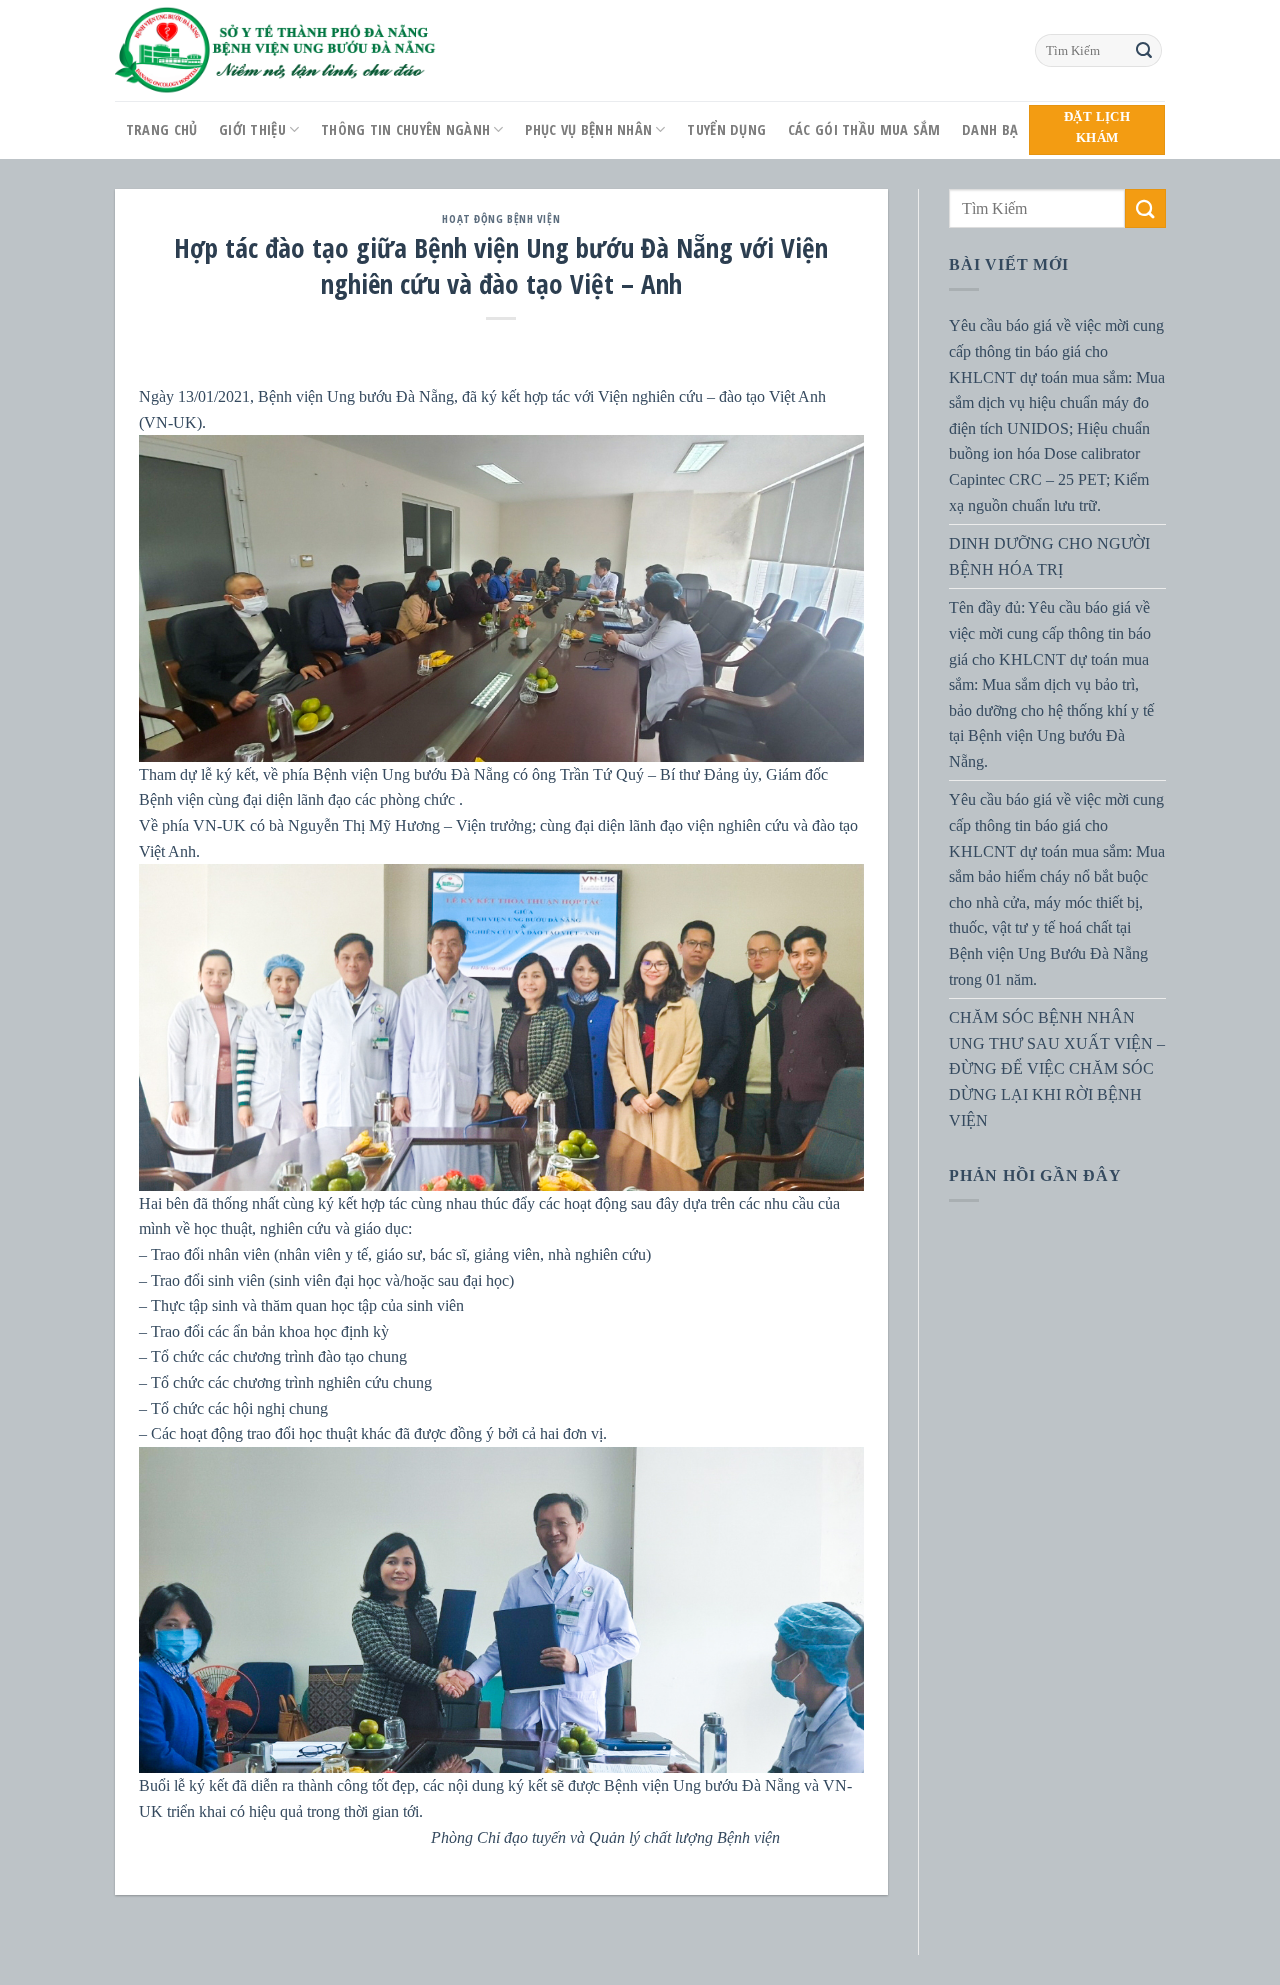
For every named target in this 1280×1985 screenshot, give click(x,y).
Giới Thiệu (252, 129)
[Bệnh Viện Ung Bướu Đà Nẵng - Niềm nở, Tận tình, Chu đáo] (276, 50)
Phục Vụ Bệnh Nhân (588, 129)
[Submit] (1144, 51)
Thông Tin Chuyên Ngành (405, 129)
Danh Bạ (990, 129)
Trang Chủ (162, 129)
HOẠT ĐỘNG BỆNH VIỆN (501, 218)
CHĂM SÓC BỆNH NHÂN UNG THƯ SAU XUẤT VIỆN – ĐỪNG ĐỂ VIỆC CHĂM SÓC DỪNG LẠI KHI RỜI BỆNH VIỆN (1057, 1068)
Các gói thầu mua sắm (864, 129)
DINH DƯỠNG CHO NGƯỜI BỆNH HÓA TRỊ (1049, 556)
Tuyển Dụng (726, 129)
